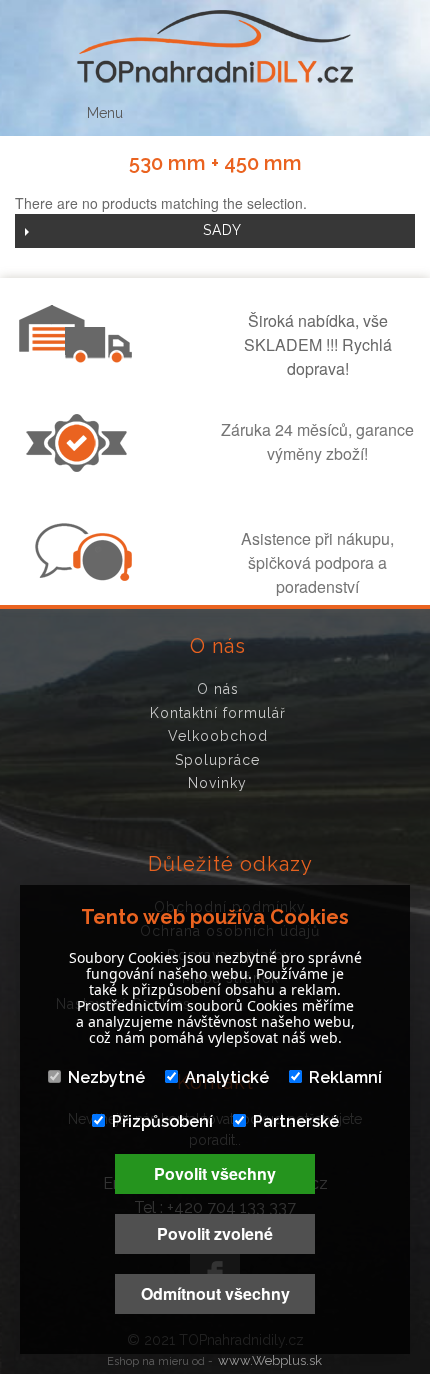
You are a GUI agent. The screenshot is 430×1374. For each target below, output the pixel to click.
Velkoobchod (218, 736)
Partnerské (296, 1121)
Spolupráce (217, 760)
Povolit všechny (215, 1173)
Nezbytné (106, 1077)
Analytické (227, 1077)
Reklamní (345, 1077)
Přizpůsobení (162, 1121)
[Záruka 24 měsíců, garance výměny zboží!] (81, 466)
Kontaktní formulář (218, 713)
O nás (218, 689)
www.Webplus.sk (270, 1360)
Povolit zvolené (215, 1233)
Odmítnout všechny (215, 1293)
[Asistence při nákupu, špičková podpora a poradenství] (81, 575)
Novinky (217, 783)
